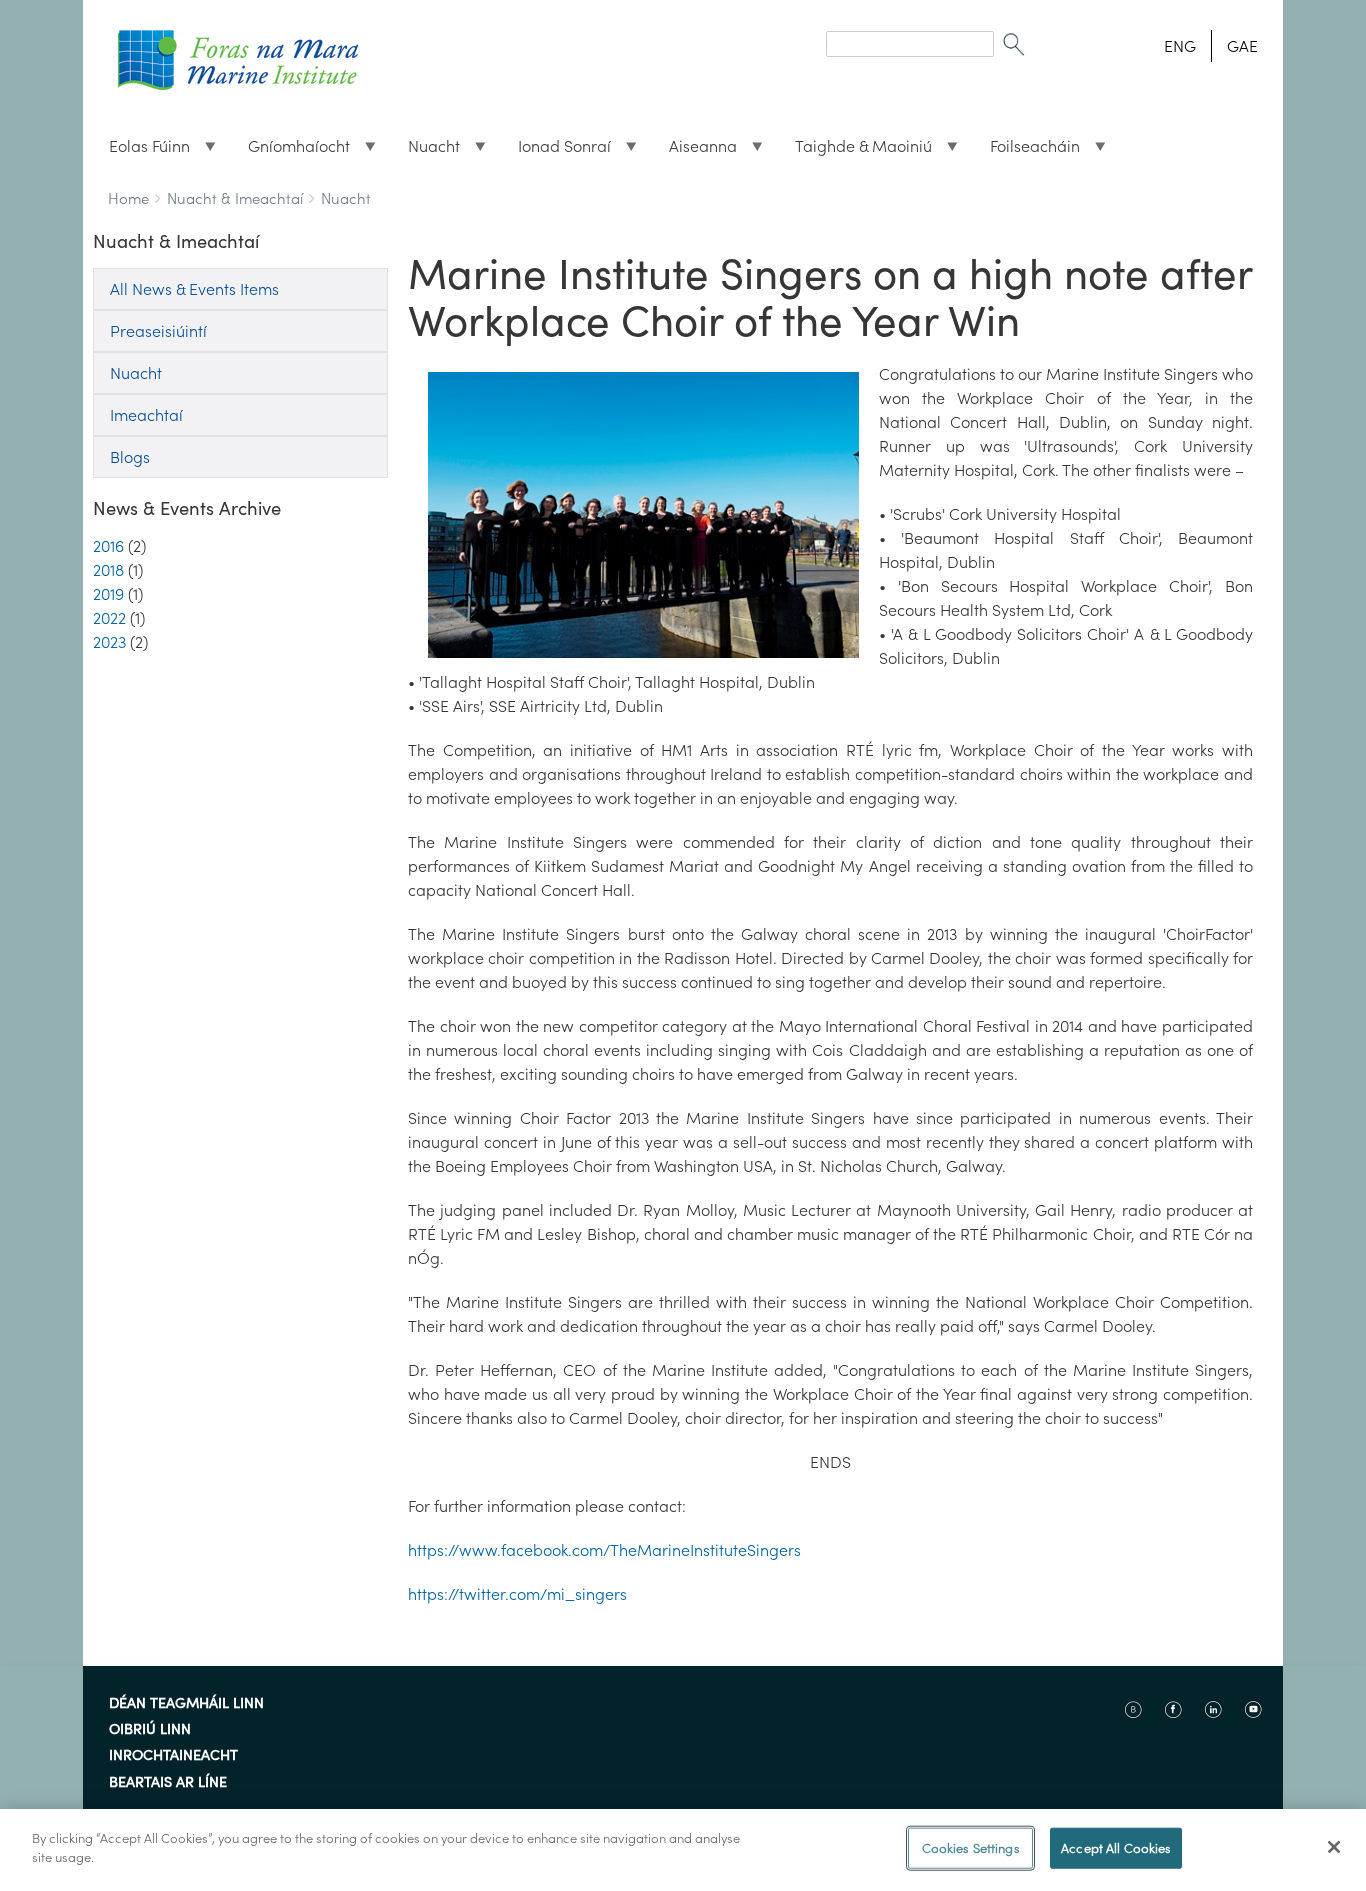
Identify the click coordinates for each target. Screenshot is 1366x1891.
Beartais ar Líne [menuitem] (168, 1783)
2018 (108, 570)
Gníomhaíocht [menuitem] (291, 151)
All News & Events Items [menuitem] (194, 289)
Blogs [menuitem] (130, 457)
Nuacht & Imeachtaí (235, 198)
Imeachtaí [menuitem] (146, 415)
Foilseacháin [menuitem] (1027, 151)
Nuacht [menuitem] (426, 151)
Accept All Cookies (1116, 1848)
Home (128, 198)
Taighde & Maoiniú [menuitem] (855, 151)
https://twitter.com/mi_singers (517, 1594)
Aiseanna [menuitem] (695, 151)
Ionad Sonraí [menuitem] (556, 151)
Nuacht (346, 198)
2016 (108, 546)
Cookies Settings (971, 1848)
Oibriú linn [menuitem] (150, 1730)
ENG (1180, 46)
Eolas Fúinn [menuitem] (141, 151)
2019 (108, 594)
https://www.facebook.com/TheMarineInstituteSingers (604, 1550)
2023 (109, 642)
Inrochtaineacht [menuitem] (173, 1756)
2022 (109, 618)
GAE (1242, 46)
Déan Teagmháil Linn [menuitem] (186, 1704)
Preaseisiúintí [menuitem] (158, 331)
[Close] (1334, 1847)
